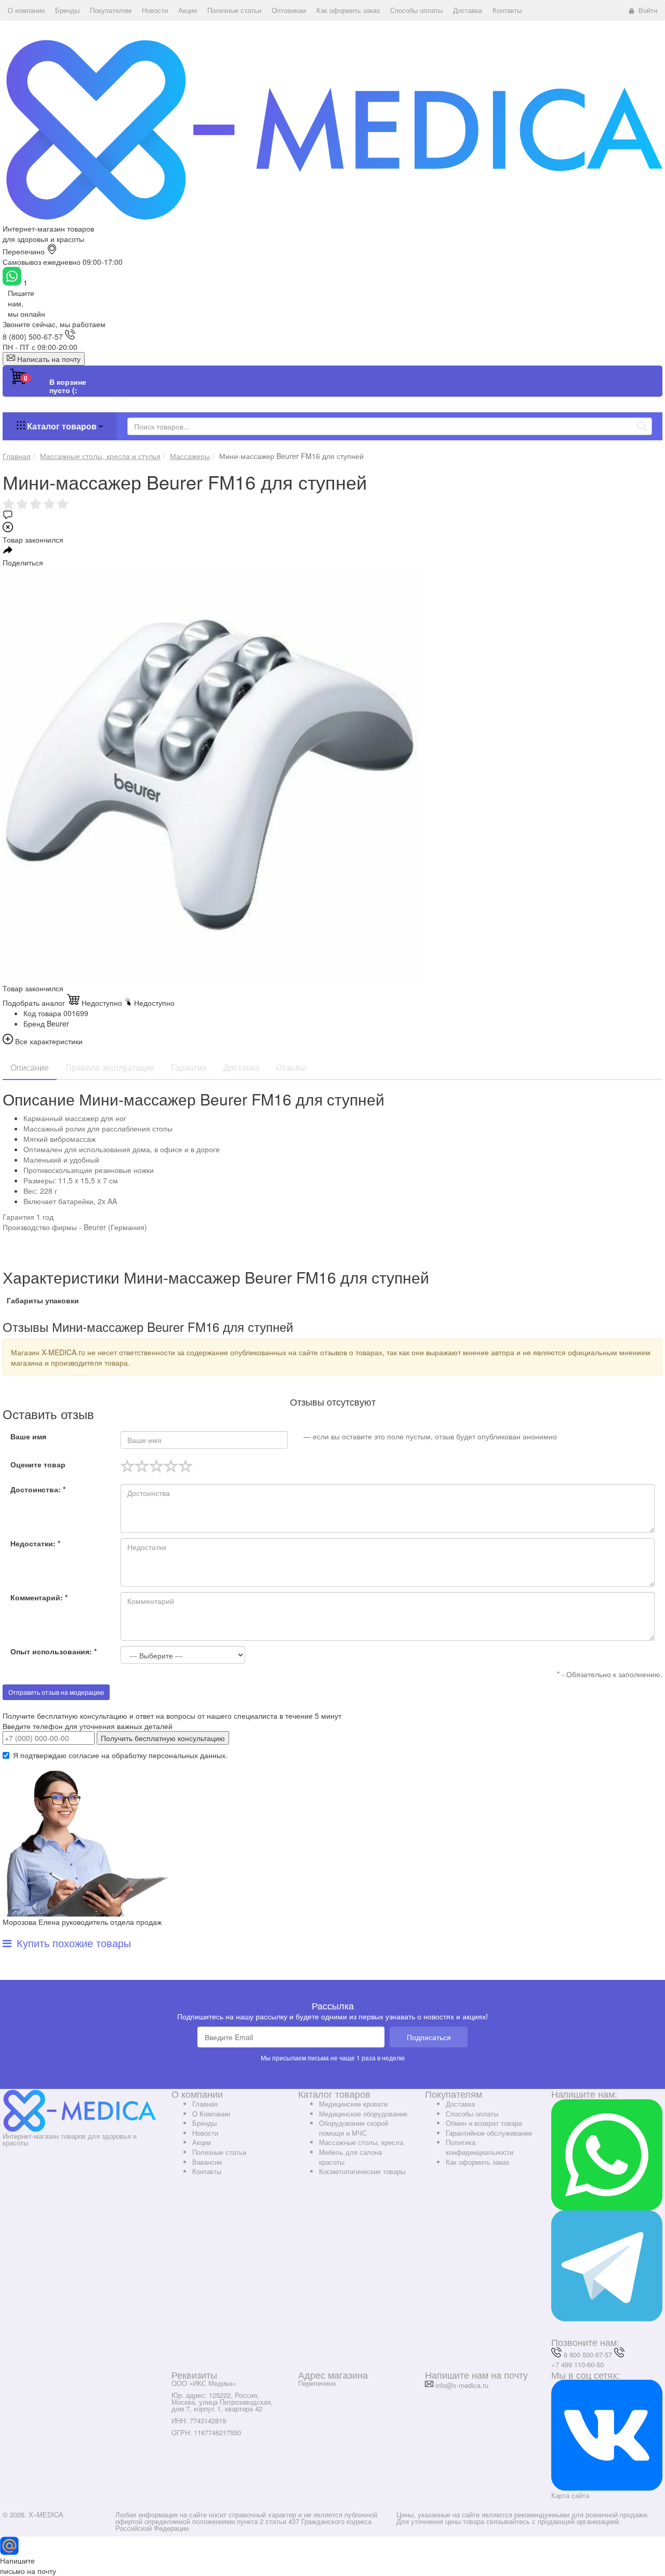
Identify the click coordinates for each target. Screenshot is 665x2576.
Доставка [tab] (241, 1067)
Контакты (207, 2171)
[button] (26, 10)
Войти (648, 10)
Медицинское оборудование (363, 2114)
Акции (202, 2142)
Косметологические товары (362, 2171)
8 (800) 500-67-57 (33, 336)
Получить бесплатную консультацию (163, 1738)
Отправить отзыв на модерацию (56, 1692)
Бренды (204, 2123)
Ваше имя (28, 1436)
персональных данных (187, 1755)
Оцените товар (38, 1464)
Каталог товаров (62, 426)
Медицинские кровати (353, 2104)
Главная (205, 2104)
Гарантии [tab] (189, 1067)
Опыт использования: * (54, 1651)
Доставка (460, 2104)
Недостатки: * (35, 1543)
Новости (205, 2133)
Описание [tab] (30, 1067)
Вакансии (207, 2162)
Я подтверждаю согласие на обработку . (120, 1755)
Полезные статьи (219, 2152)
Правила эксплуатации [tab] (110, 1067)
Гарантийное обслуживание (489, 2133)
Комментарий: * (39, 1597)
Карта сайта (570, 2495)
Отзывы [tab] (291, 1067)
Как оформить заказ (477, 2162)
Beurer (58, 1023)
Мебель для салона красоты (350, 2157)
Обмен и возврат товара (484, 2123)
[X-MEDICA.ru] (332, 129)
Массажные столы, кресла (361, 2142)
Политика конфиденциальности (480, 2147)
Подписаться (429, 2037)
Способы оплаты (472, 2114)
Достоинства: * (38, 1489)
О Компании (211, 2114)
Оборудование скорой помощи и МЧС (354, 2128)
